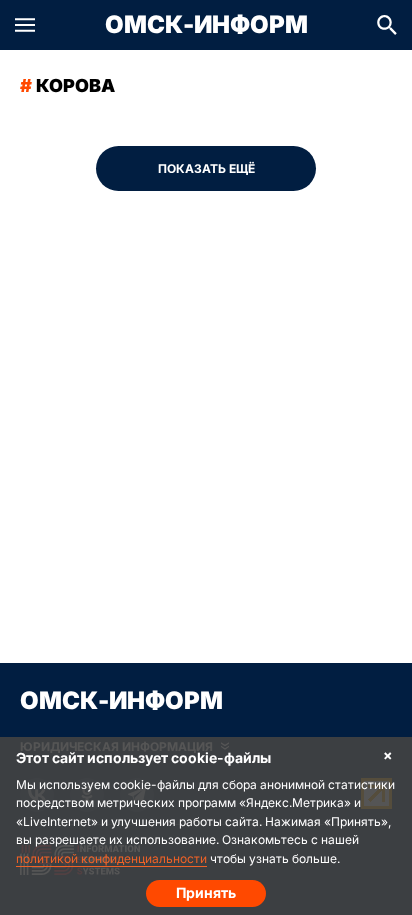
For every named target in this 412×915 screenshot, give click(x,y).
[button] (25, 25)
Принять (206, 892)
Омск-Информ (206, 25)
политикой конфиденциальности (111, 858)
